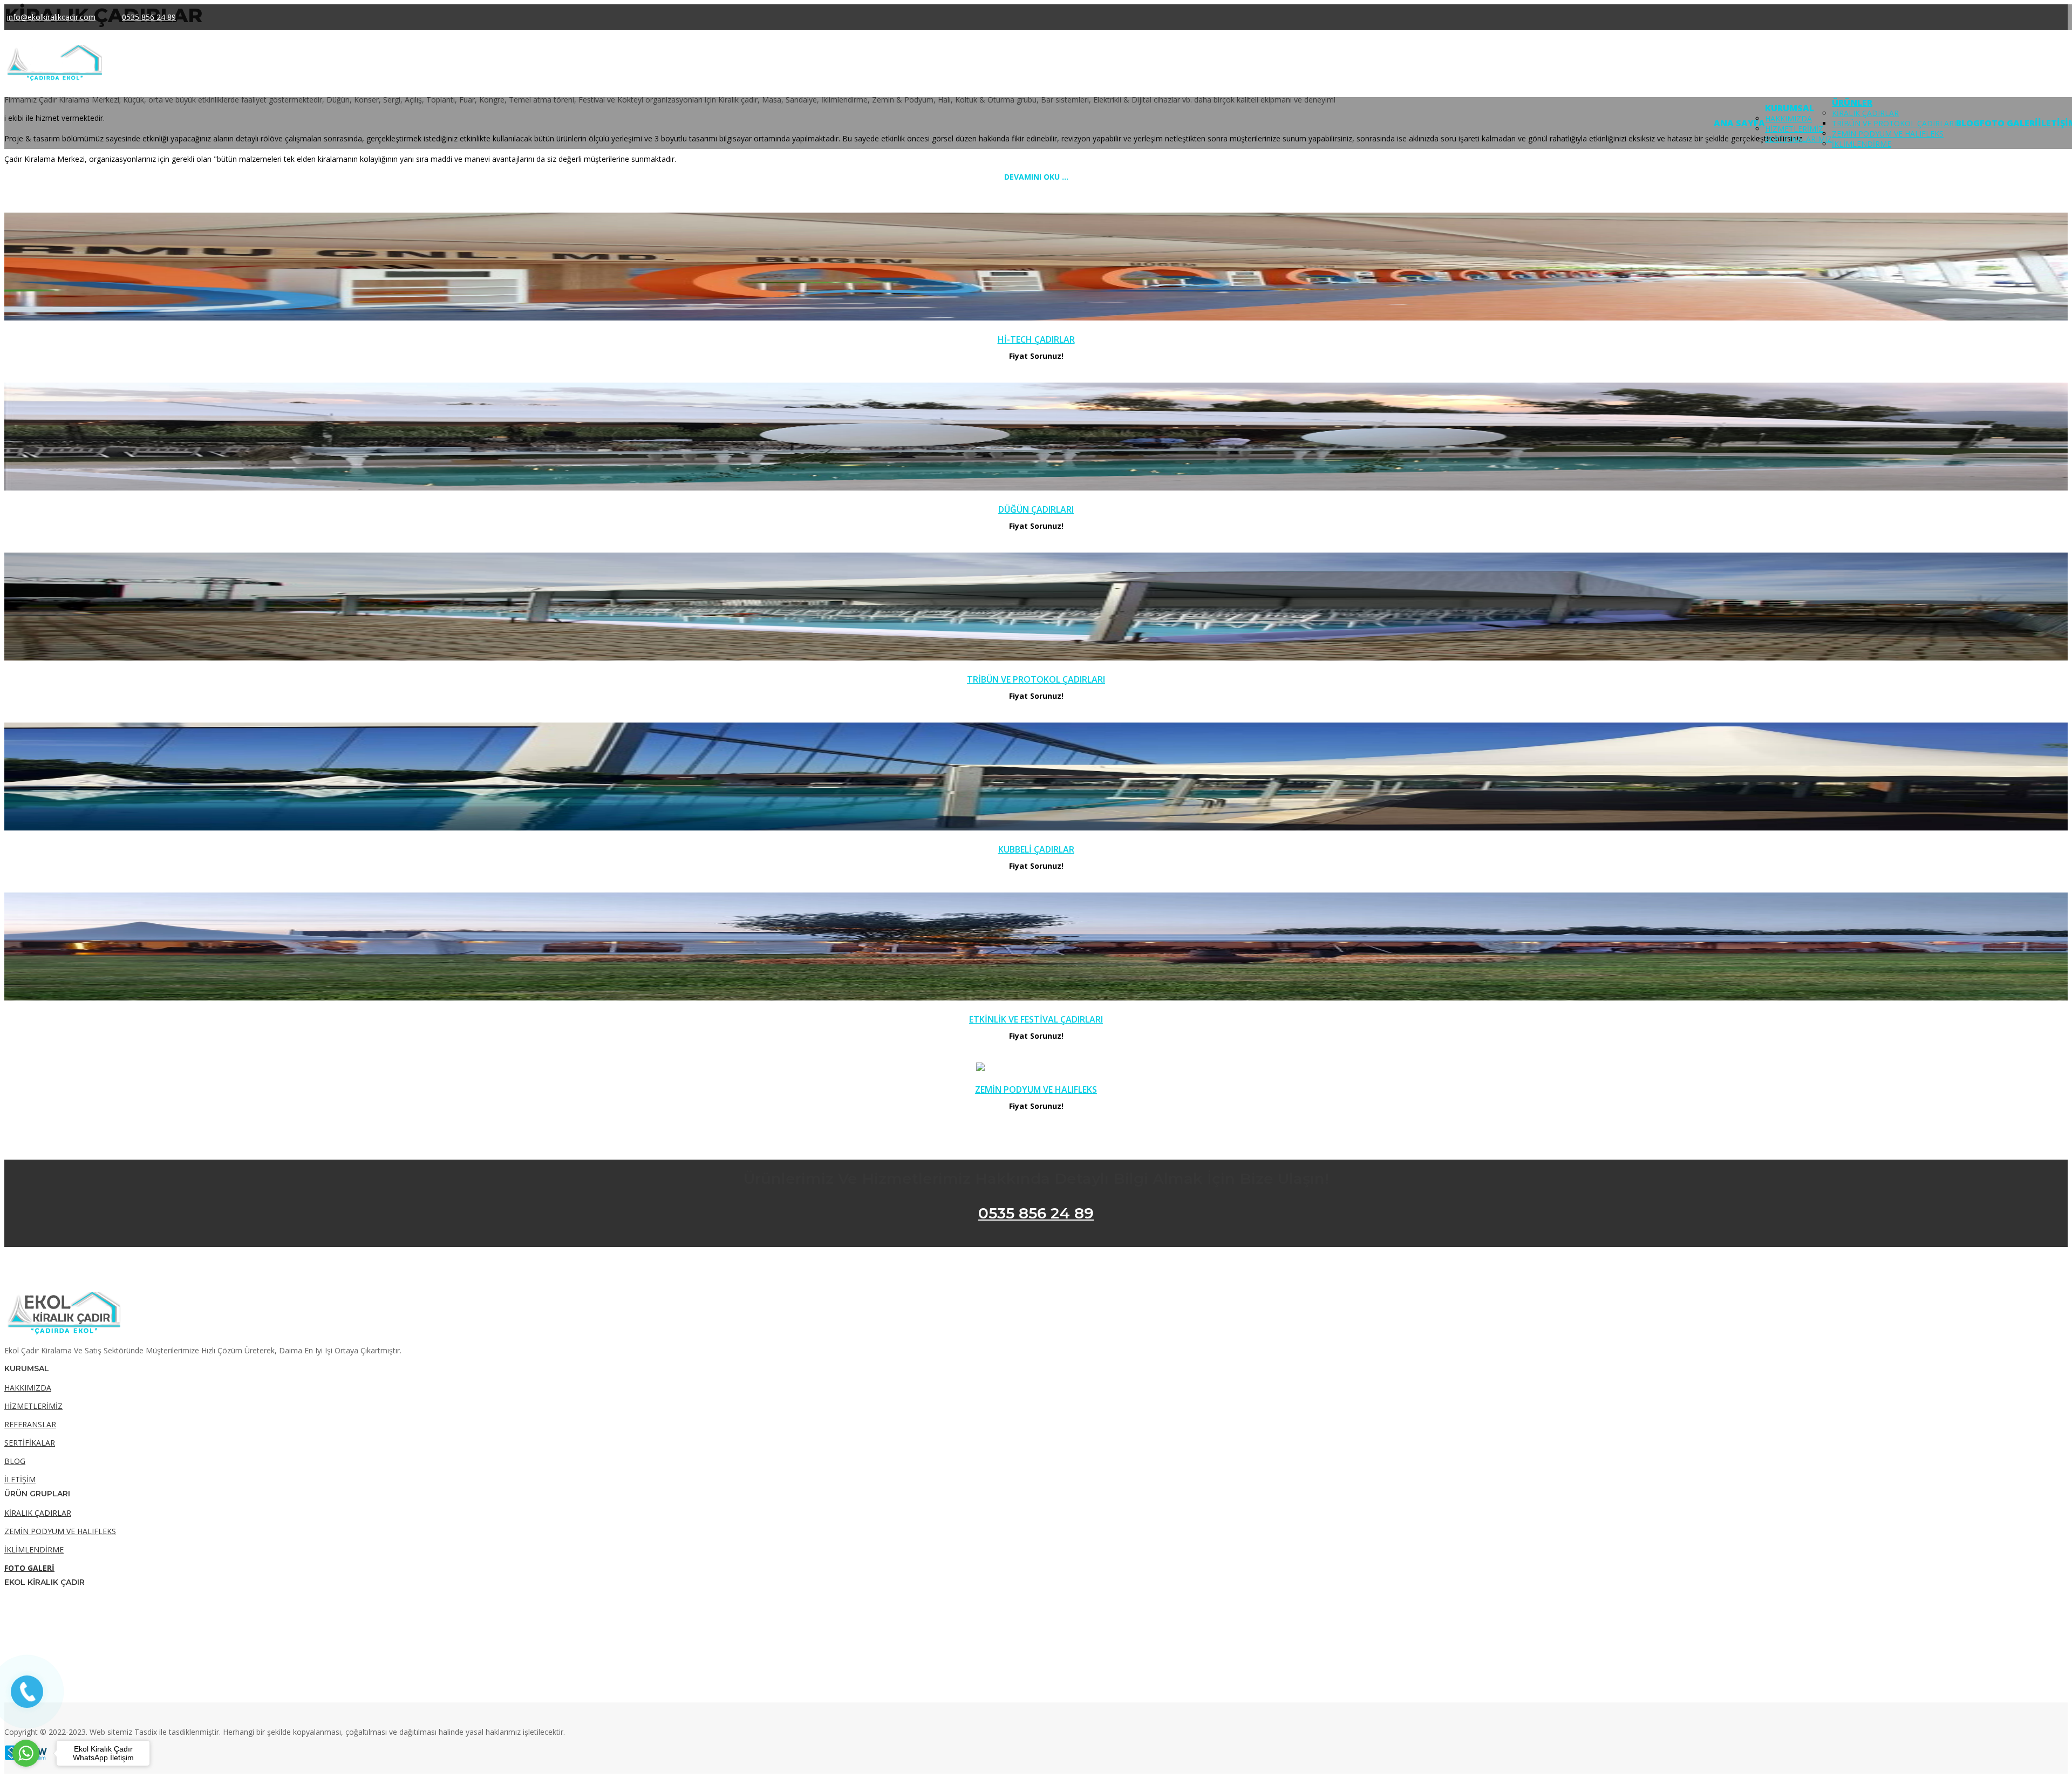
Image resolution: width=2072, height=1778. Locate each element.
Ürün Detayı (1036, 268)
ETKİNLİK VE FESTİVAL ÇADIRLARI (1036, 1019)
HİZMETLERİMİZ (1794, 129)
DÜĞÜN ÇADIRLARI (1036, 509)
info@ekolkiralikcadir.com (51, 17)
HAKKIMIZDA (1788, 118)
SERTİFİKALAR (30, 1443)
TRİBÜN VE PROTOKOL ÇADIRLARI (1894, 123)
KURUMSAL (1790, 108)
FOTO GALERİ (2009, 123)
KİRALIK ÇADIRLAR (1865, 113)
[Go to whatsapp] (26, 1753)
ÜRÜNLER (1852, 103)
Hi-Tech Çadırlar (1036, 339)
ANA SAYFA (1739, 123)
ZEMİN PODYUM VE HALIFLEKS (1888, 134)
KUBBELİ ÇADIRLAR (1036, 849)
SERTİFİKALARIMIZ (1798, 139)
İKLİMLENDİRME (1862, 144)
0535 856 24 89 (1036, 1213)
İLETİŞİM (20, 1479)
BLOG (1968, 123)
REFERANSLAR (30, 1424)
